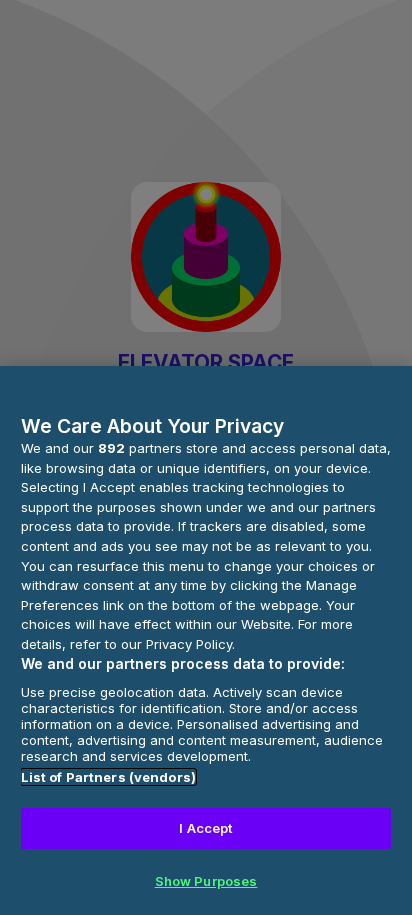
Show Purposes (206, 881)
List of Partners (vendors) (108, 777)
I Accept (205, 828)
